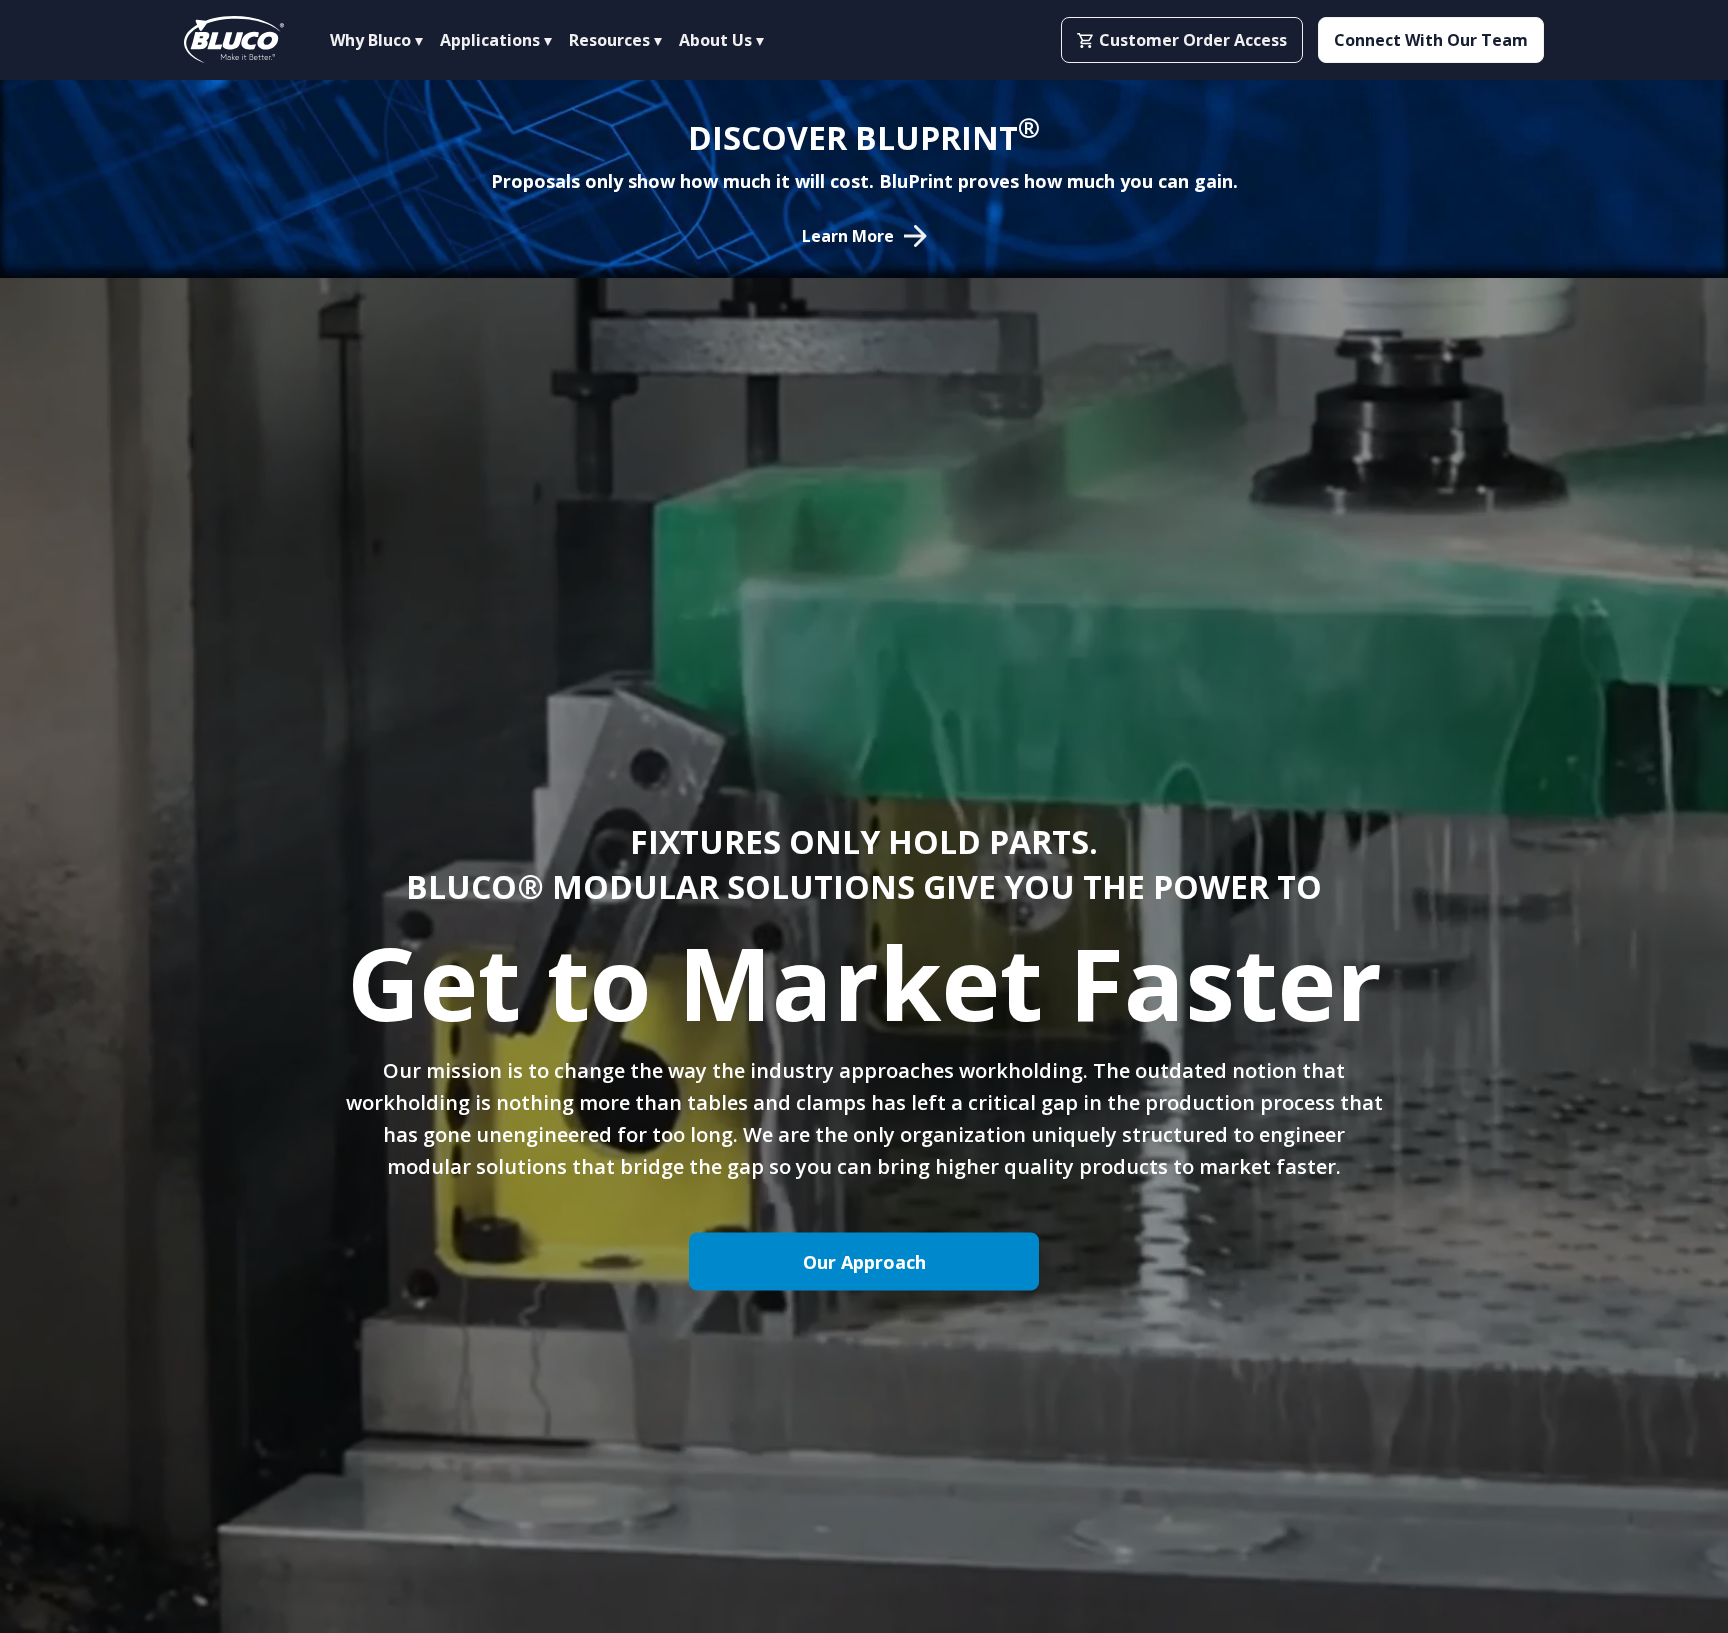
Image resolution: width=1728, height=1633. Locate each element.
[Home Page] (234, 40)
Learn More (848, 236)
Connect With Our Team (1431, 40)
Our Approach (864, 1262)
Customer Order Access (1193, 40)
